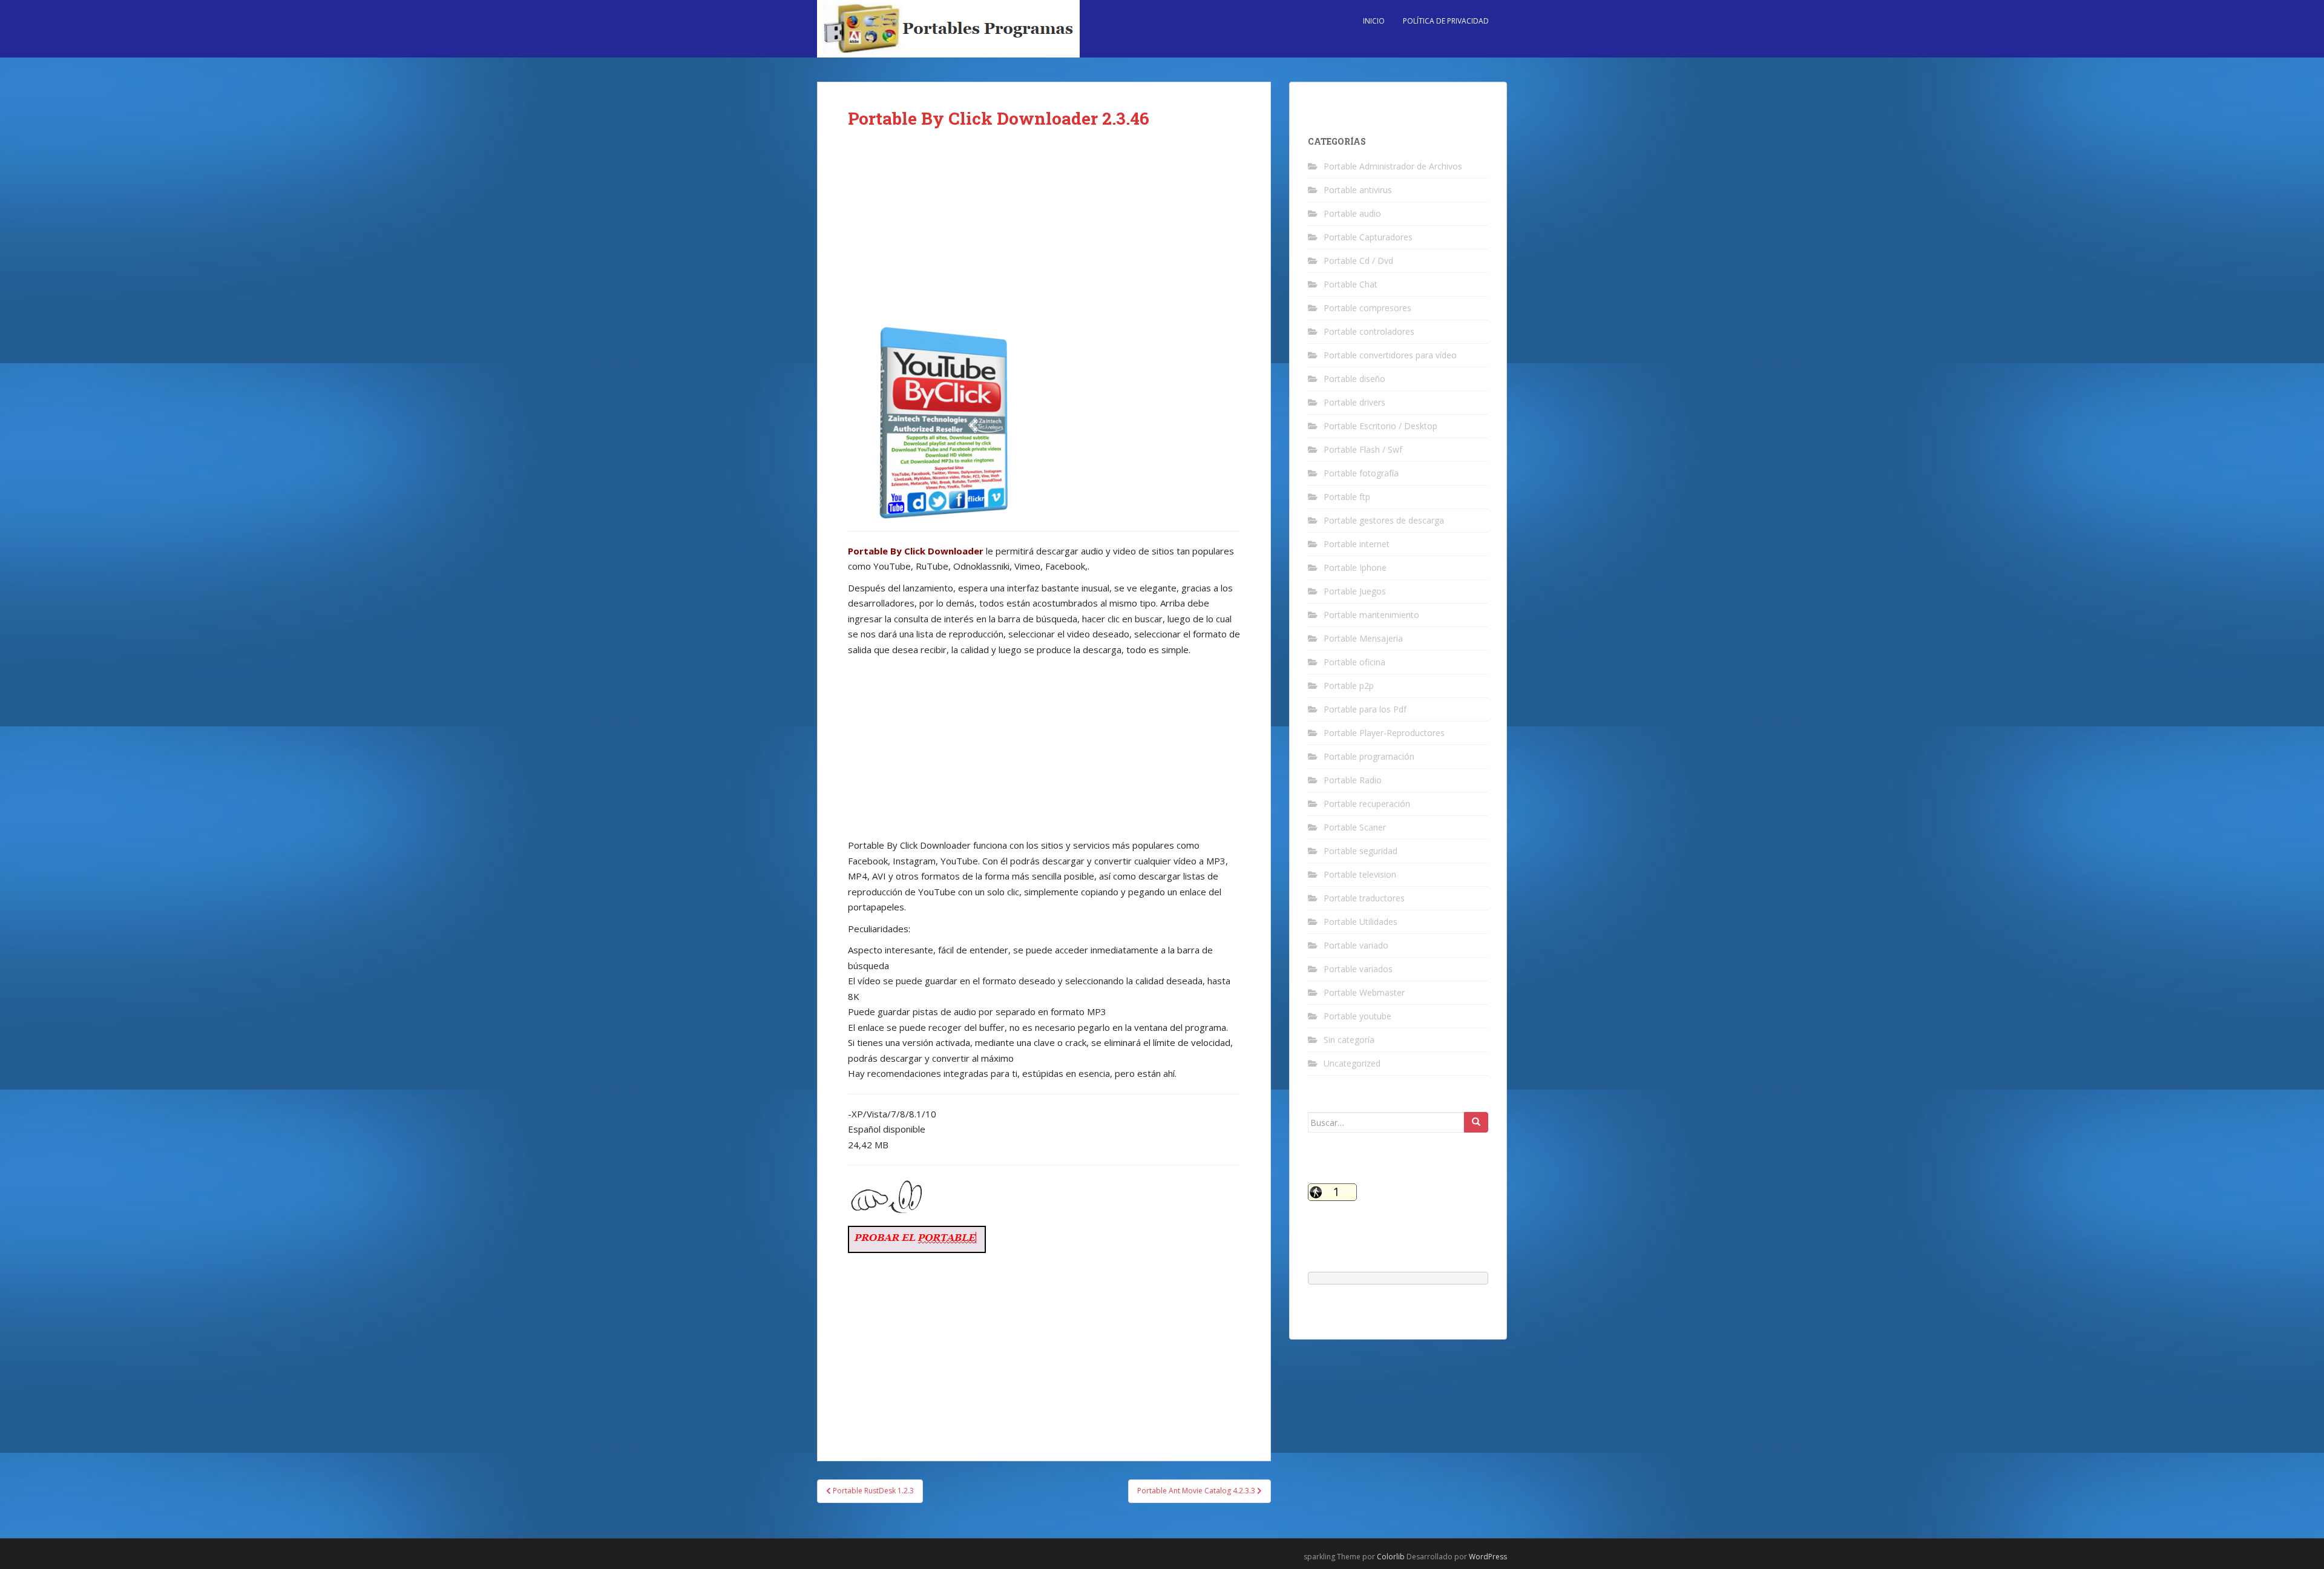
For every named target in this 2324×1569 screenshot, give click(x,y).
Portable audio (1352, 213)
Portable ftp (1347, 497)
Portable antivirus (1358, 190)
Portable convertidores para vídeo (1390, 355)
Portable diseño (1354, 379)
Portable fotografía (1361, 473)
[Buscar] (1476, 1122)
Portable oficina (1354, 662)
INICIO (1374, 21)
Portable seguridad (1361, 851)
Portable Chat (1351, 284)
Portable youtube (1357, 1016)
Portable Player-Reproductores (1384, 733)
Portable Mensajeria (1363, 638)
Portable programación (1369, 756)
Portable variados (1358, 969)
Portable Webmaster (1364, 992)
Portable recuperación (1367, 804)
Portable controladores (1369, 331)
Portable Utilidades (1361, 922)
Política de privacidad (1446, 21)
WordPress (1488, 1557)
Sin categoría (1349, 1040)
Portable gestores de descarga (1384, 520)
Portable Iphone (1355, 567)
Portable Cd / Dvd (1358, 261)
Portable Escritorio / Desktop (1380, 426)
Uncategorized (1352, 1063)
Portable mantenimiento (1371, 615)
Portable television (1360, 874)
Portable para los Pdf (1365, 709)
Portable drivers (1354, 402)
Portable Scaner (1355, 827)
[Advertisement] (1044, 237)
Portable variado (1356, 945)
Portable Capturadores (1368, 237)
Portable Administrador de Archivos (1393, 166)
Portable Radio (1353, 780)
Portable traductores (1364, 898)
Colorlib (1391, 1557)
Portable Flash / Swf (1363, 449)
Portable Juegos (1355, 591)
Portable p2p (1349, 686)
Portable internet (1357, 544)
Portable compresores (1367, 308)
